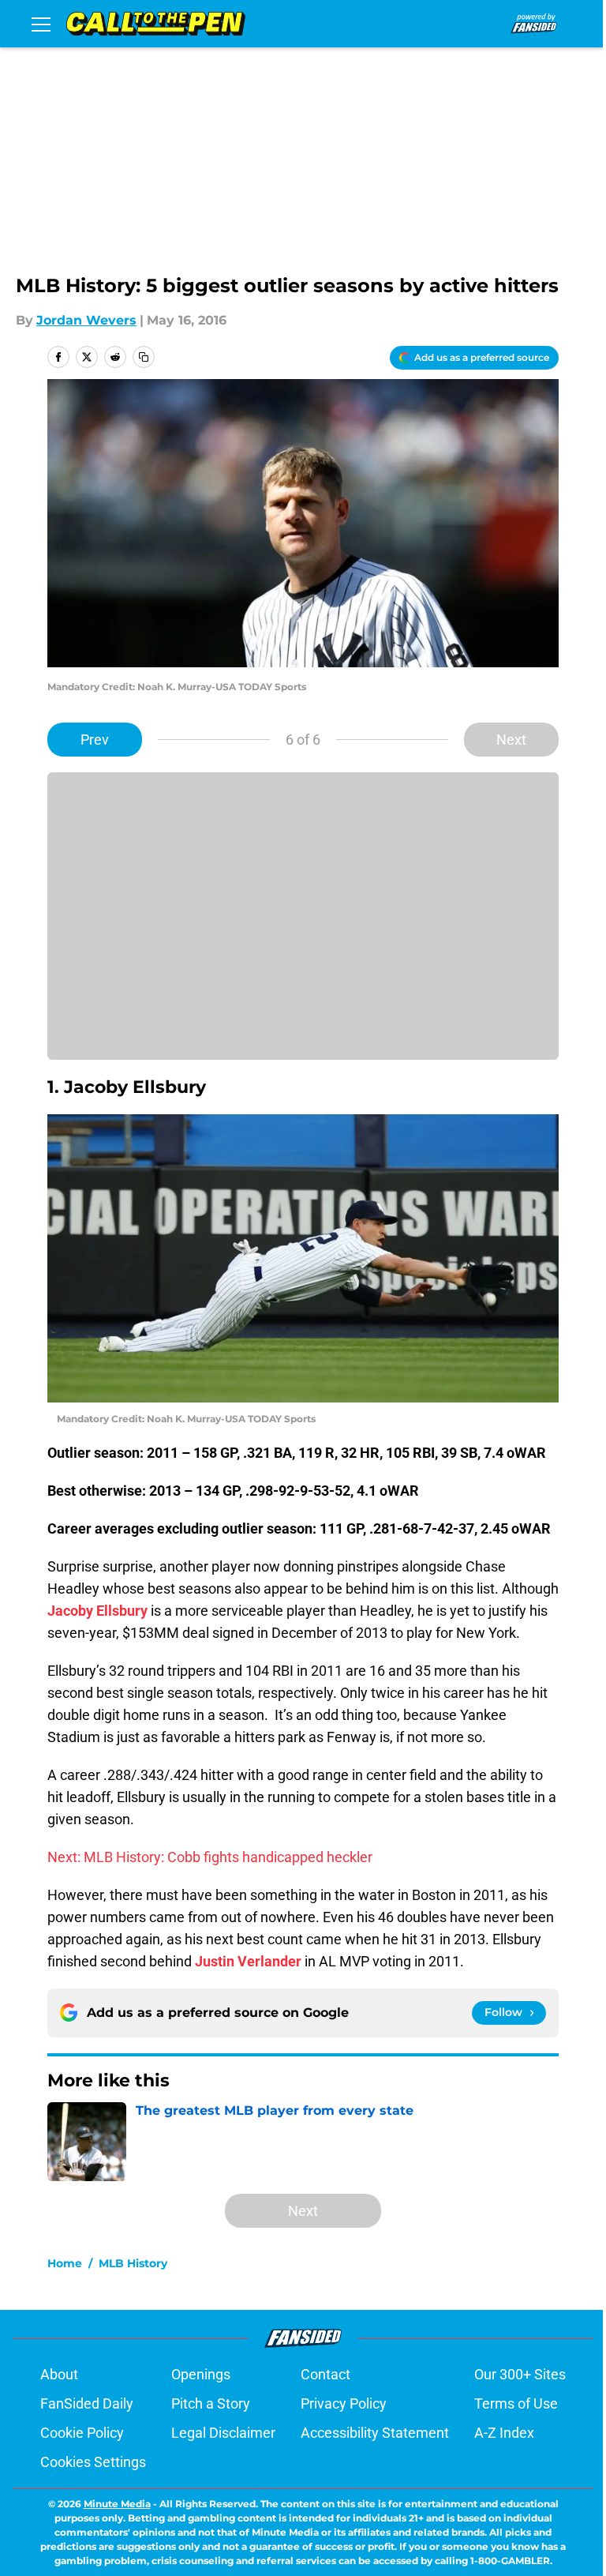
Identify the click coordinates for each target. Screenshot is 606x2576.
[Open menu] (41, 24)
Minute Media (117, 2504)
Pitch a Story (211, 2403)
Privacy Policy (344, 2403)
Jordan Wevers (86, 320)
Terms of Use (516, 2403)
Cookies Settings (93, 2462)
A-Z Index (504, 2433)
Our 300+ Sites (520, 2374)
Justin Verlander (248, 1961)
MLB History (133, 2263)
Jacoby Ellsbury (97, 1611)
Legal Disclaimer (223, 2433)
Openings (201, 2374)
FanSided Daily (87, 2403)
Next (511, 740)
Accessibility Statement (375, 2433)
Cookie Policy (82, 2433)
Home (65, 2263)
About (59, 2374)
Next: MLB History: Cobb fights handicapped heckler (210, 1857)
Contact (325, 2374)
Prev (95, 740)
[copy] (144, 357)
